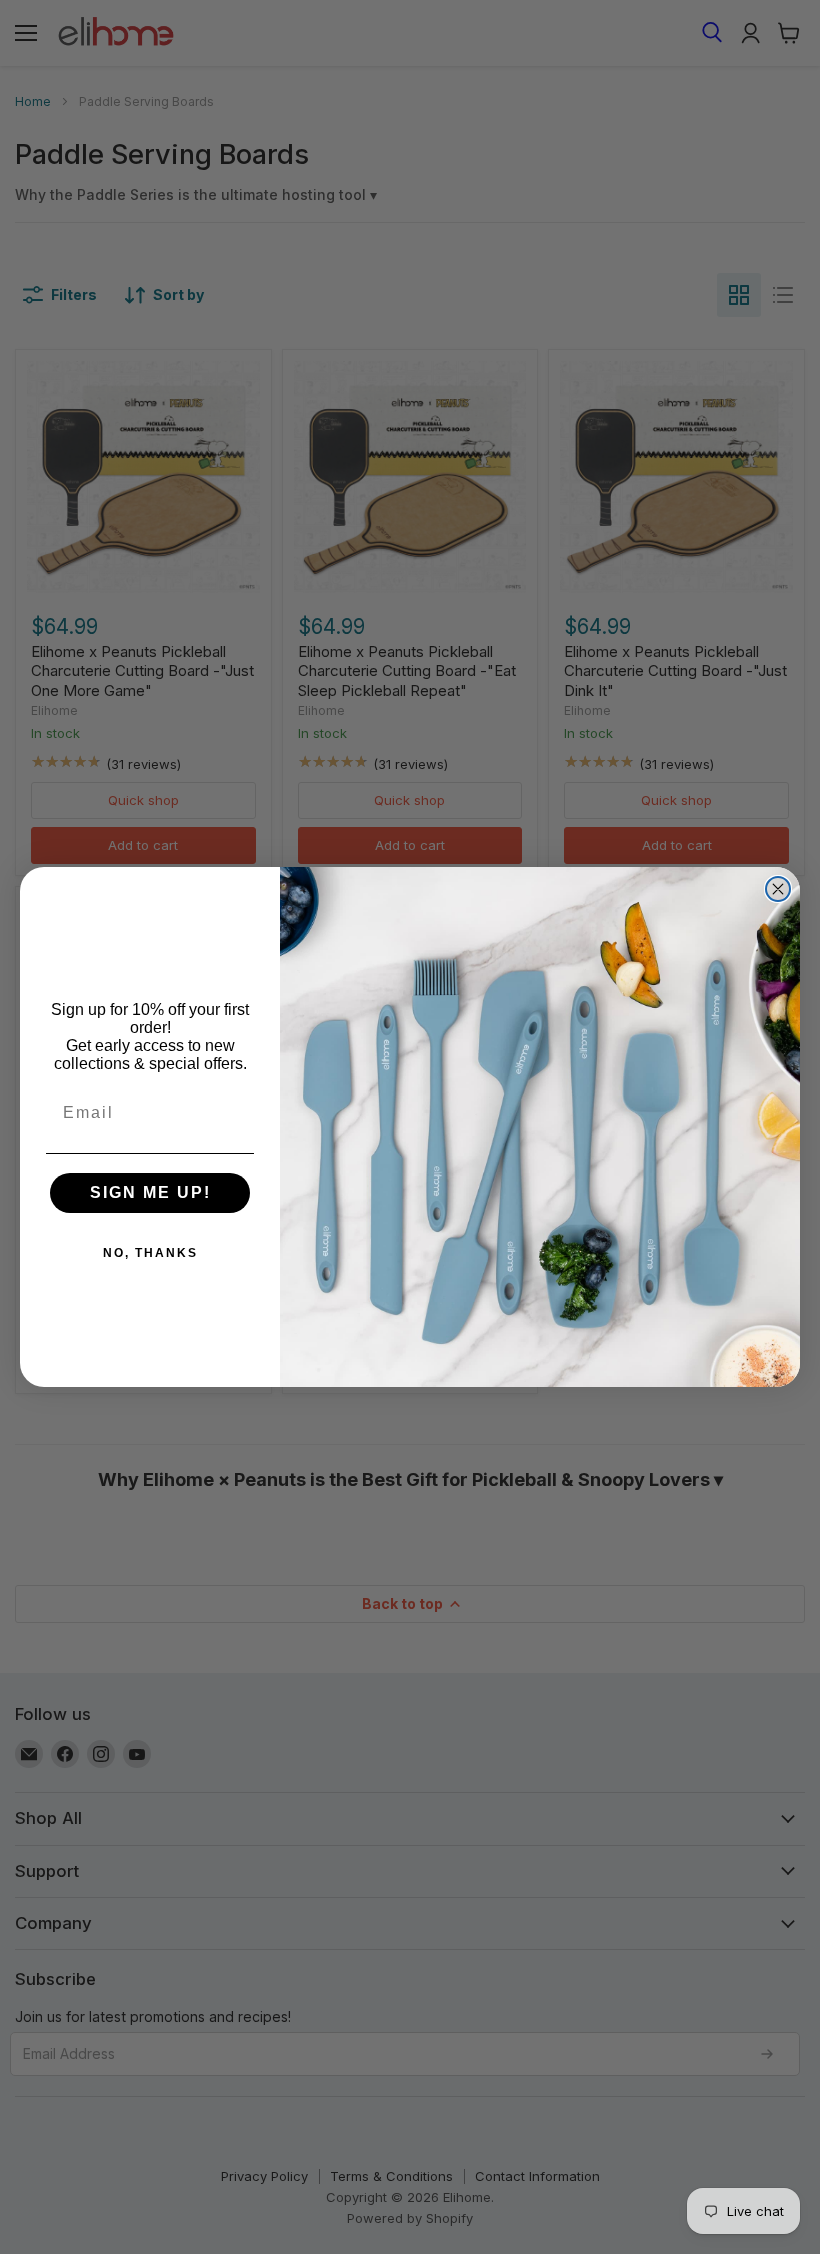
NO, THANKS (150, 1253)
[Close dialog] (778, 889)
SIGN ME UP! (150, 1192)
